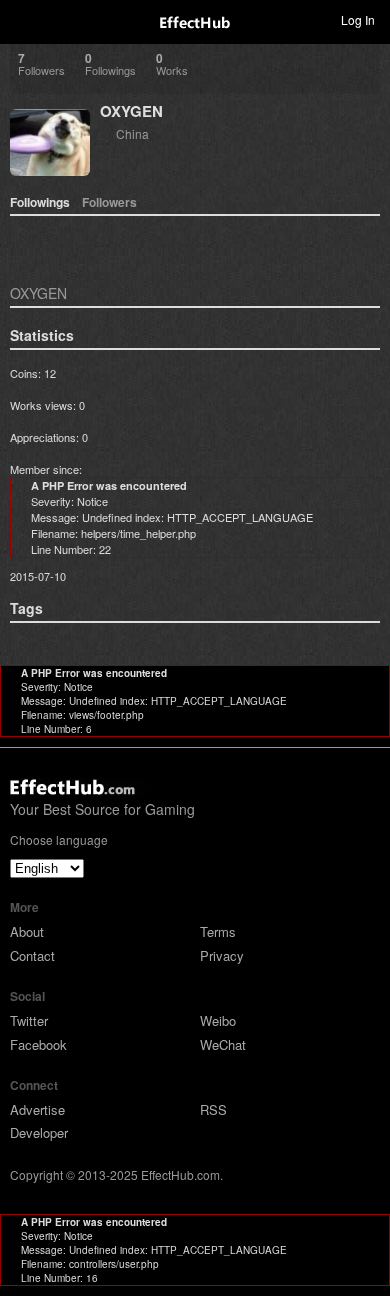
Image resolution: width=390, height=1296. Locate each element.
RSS (213, 1109)
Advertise (37, 1109)
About (27, 931)
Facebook (38, 1044)
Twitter (29, 1020)
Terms (218, 931)
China (132, 133)
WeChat (223, 1044)
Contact (32, 955)
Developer (39, 1132)
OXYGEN (131, 111)
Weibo (218, 1020)
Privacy (222, 955)
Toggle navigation (24, 19)
